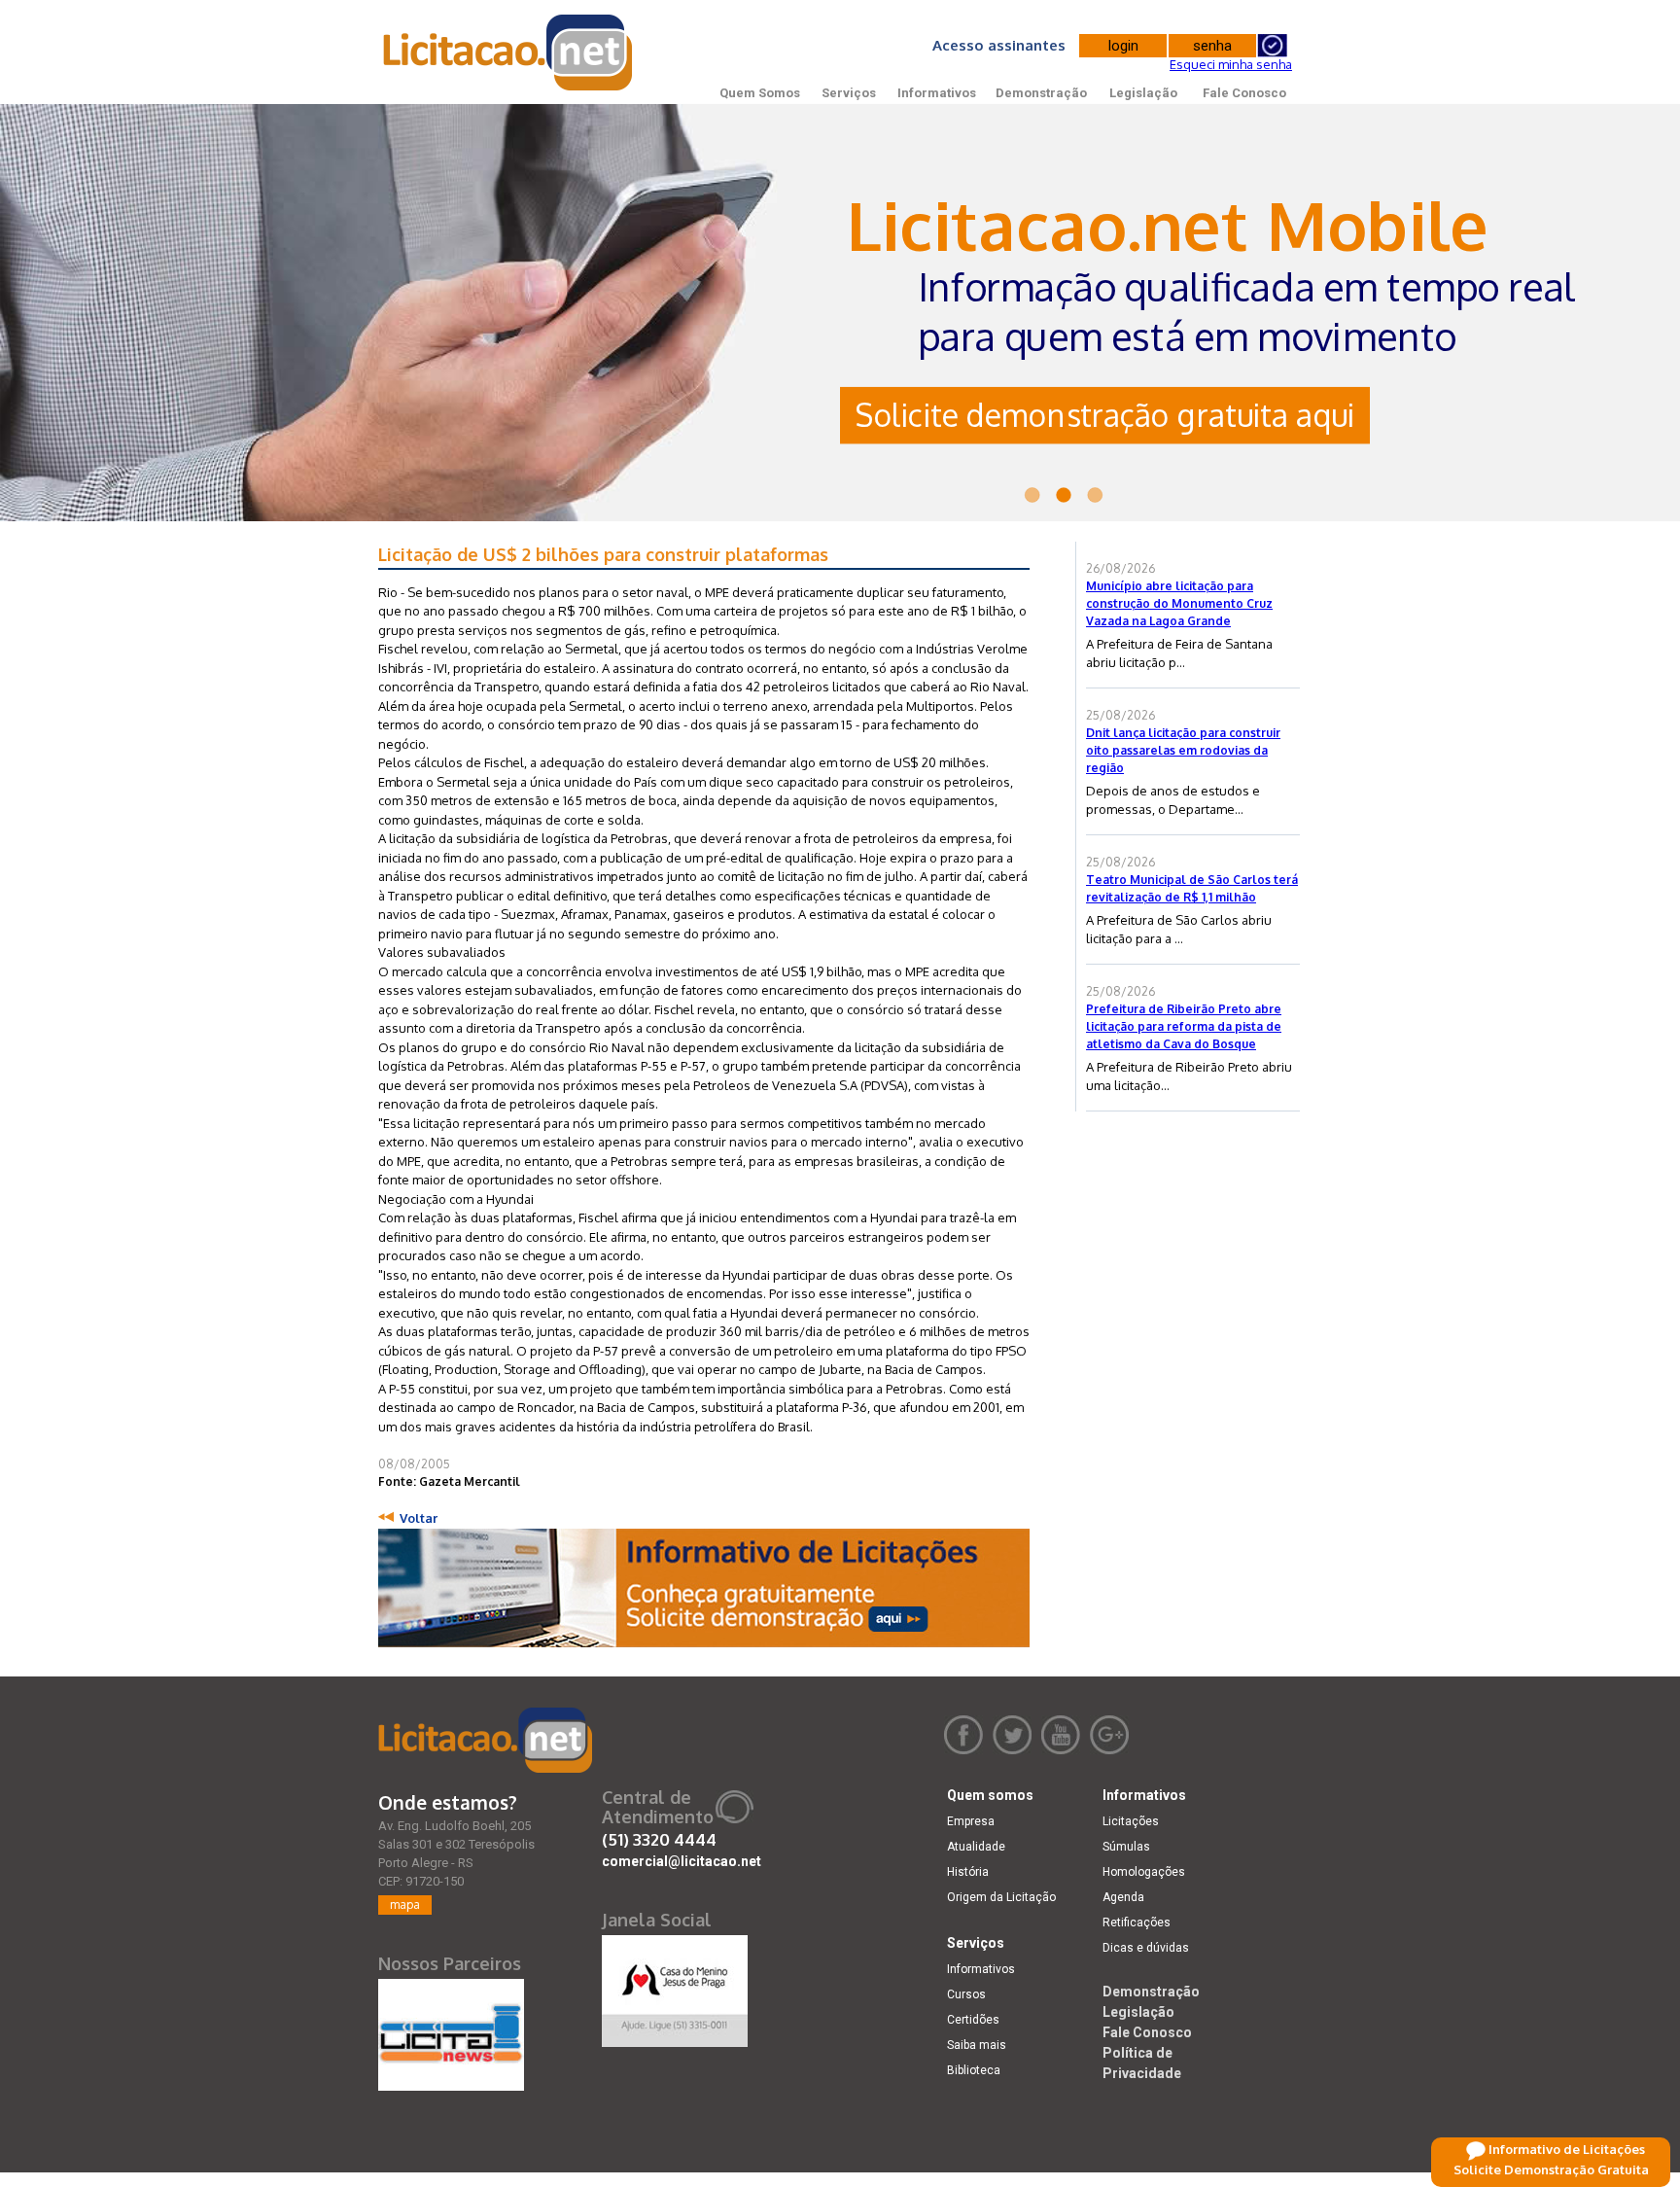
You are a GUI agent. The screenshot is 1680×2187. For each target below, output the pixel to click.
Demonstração (1041, 93)
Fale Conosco (1244, 93)
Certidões (973, 2020)
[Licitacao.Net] (509, 53)
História (968, 1872)
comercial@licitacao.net (682, 1861)
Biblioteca (974, 2070)
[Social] (675, 1987)
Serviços (849, 93)
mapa (405, 1905)
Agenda (1123, 1897)
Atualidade (976, 1847)
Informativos (937, 93)
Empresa (971, 1821)
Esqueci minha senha (1231, 64)
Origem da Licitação (1001, 1897)
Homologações (1144, 1872)
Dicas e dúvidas (1146, 1948)
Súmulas (1126, 1847)
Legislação (1143, 93)
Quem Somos (760, 93)
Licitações (1131, 1821)
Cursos (966, 1994)
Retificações (1137, 1922)
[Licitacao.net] (485, 1740)
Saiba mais (977, 2045)
